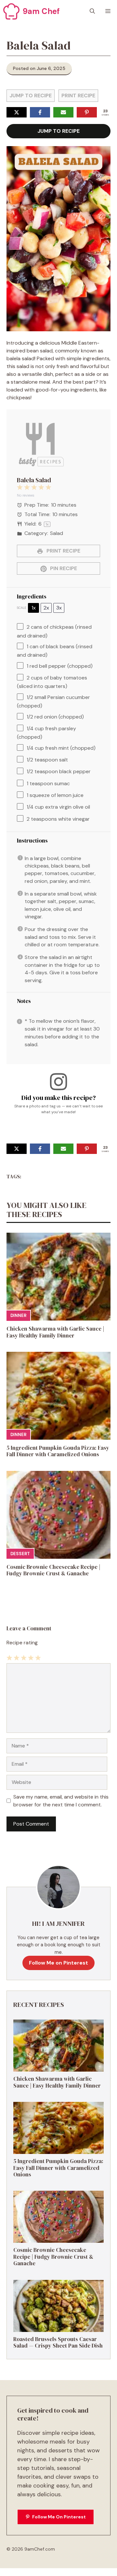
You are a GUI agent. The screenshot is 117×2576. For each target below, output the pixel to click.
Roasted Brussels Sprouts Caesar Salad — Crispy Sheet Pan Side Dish (58, 2342)
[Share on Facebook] (40, 112)
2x (46, 608)
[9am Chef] (11, 11)
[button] (92, 11)
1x (34, 608)
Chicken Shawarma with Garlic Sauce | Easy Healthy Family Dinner (55, 1332)
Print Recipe (78, 96)
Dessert (20, 1554)
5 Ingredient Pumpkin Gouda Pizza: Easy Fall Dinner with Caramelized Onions (58, 1451)
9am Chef (41, 11)
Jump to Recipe (31, 96)
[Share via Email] (63, 112)
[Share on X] (17, 112)
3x (59, 608)
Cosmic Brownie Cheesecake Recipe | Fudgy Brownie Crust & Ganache (53, 1570)
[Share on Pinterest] (87, 112)
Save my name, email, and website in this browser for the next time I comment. (61, 1801)
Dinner (18, 1315)
